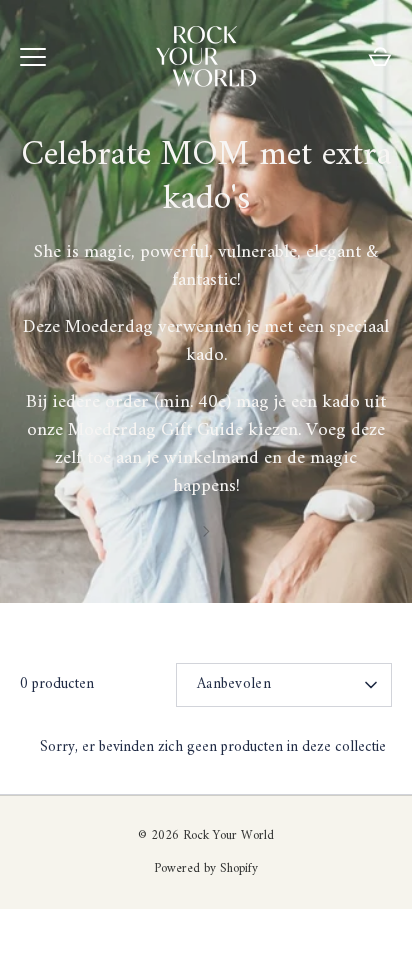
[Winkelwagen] (380, 57)
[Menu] (33, 57)
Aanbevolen (234, 684)
